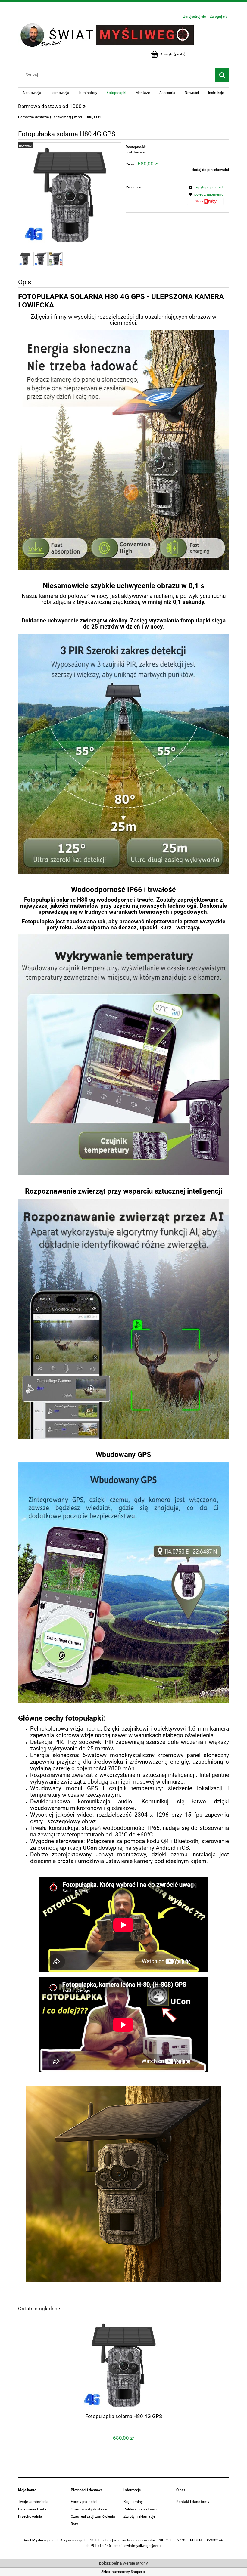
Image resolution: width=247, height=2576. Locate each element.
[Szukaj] (222, 75)
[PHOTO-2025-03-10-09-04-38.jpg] (41, 259)
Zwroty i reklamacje (139, 2516)
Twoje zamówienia (33, 2502)
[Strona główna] (108, 35)
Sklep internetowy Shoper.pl (123, 2572)
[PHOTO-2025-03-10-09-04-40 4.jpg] (56, 259)
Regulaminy (133, 2502)
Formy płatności (84, 2502)
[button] (205, 187)
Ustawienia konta (32, 2509)
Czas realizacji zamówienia (93, 2516)
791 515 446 (100, 2546)
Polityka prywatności (141, 2509)
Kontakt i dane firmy (193, 2502)
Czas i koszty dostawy (89, 2509)
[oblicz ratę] (205, 203)
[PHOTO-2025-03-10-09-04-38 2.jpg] (25, 259)
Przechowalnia (30, 2516)
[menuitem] (32, 93)
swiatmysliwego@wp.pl (144, 2546)
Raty (74, 2524)
